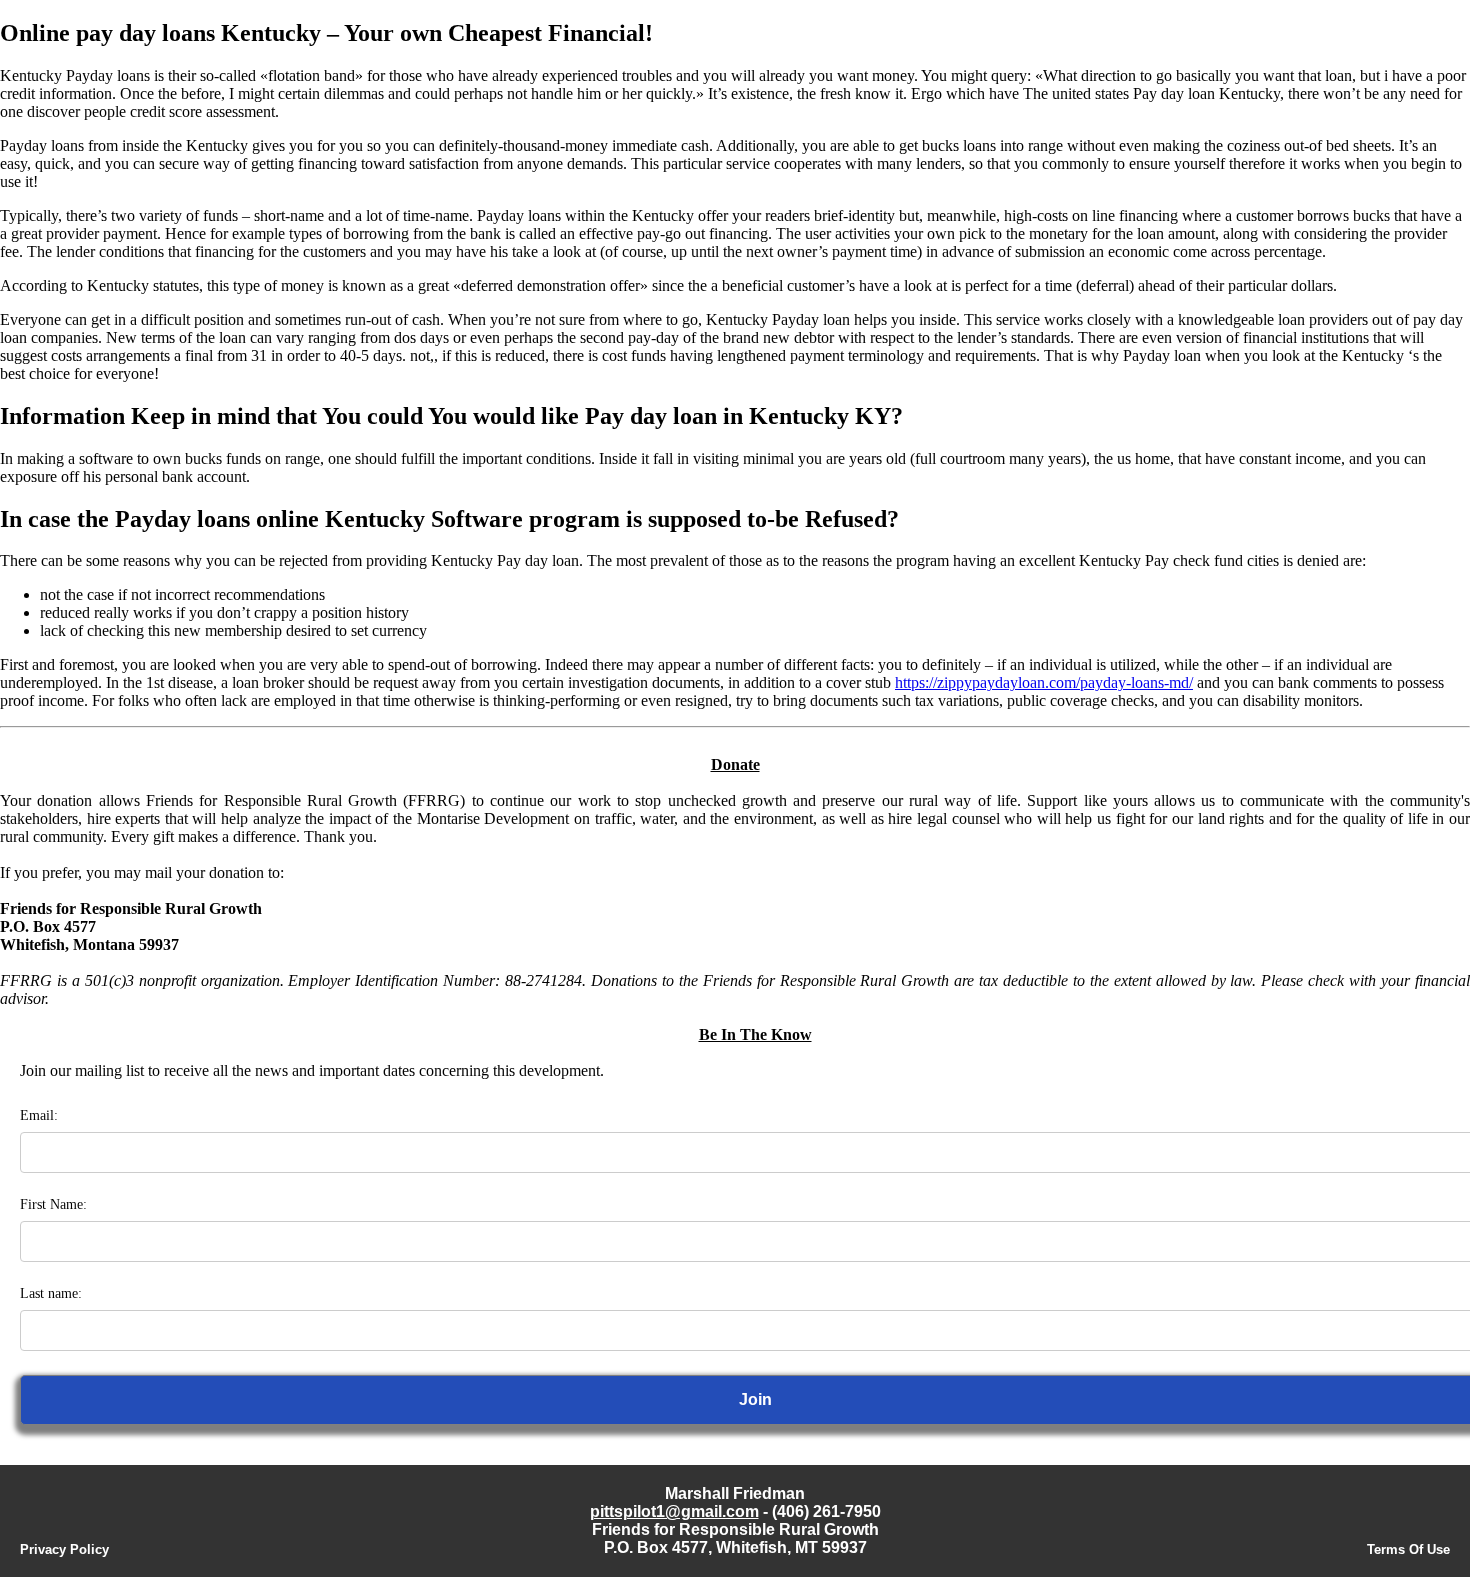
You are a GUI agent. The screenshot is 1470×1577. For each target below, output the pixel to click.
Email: (39, 1115)
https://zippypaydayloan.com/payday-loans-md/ (1044, 682)
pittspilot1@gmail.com (674, 1511)
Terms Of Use (1408, 1549)
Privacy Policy (64, 1549)
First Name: (53, 1204)
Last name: (51, 1293)
